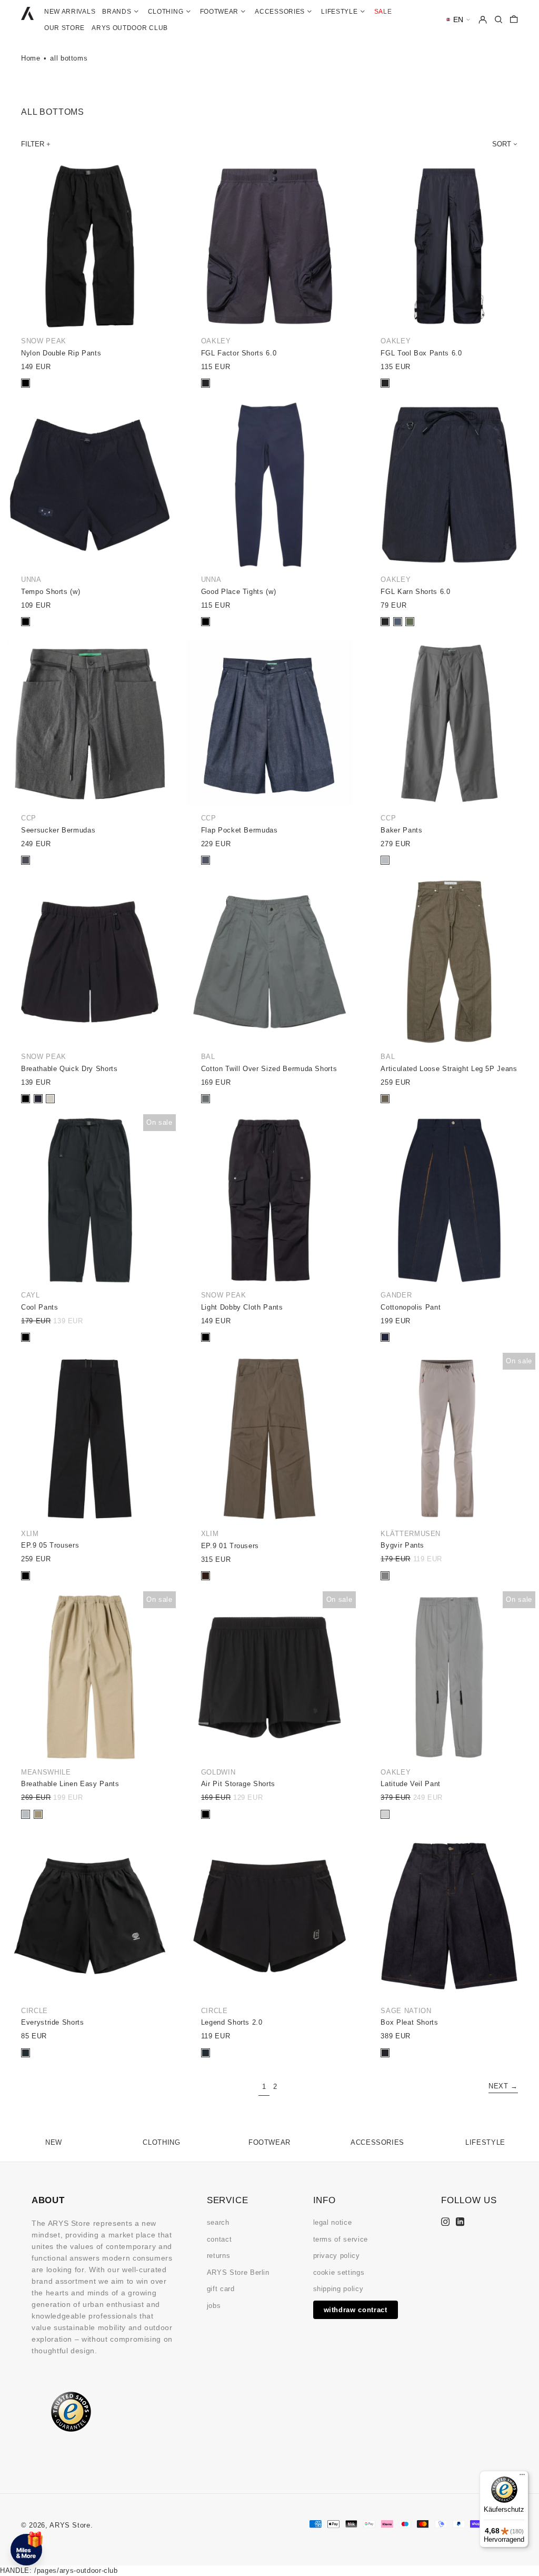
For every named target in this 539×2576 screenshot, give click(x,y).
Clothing (161, 2142)
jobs (214, 2306)
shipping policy (338, 2289)
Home (31, 58)
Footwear (269, 2142)
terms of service (341, 2239)
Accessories (377, 2142)
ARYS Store (70, 2525)
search (218, 2222)
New (54, 2142)
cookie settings (339, 2272)
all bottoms (69, 58)
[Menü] (522, 2477)
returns (219, 2256)
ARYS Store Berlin (238, 2272)
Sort (502, 144)
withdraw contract (356, 2310)
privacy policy (337, 2256)
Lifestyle (485, 2142)
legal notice (333, 2222)
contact (219, 2239)
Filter (33, 144)
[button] (458, 20)
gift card (221, 2289)
